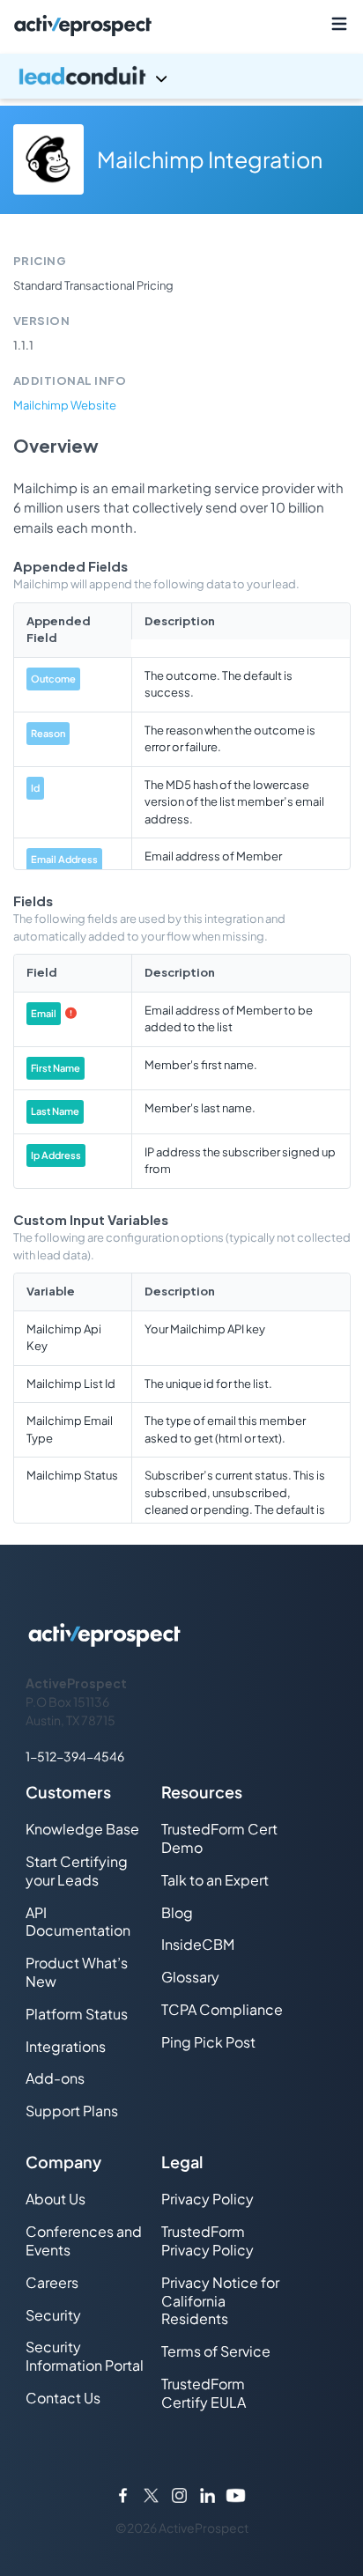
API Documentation (78, 1922)
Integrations (66, 2046)
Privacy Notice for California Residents (220, 2301)
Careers (52, 2282)
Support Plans (72, 2111)
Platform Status (77, 2014)
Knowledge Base (82, 1829)
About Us (56, 2199)
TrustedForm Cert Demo (219, 1838)
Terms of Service (216, 2351)
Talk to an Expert (215, 1880)
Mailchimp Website (65, 405)
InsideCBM (198, 1944)
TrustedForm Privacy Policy (207, 2240)
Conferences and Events (84, 2240)
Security (53, 2315)
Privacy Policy (207, 2199)
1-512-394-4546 (75, 1756)
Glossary (190, 1977)
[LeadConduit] (181, 76)
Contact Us (63, 2398)
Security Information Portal (85, 2356)
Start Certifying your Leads (77, 1871)
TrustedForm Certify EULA (204, 2393)
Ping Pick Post (208, 2042)
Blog (177, 1912)
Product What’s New (77, 1972)
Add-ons (55, 2078)
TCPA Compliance (222, 2009)
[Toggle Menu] (339, 24)
